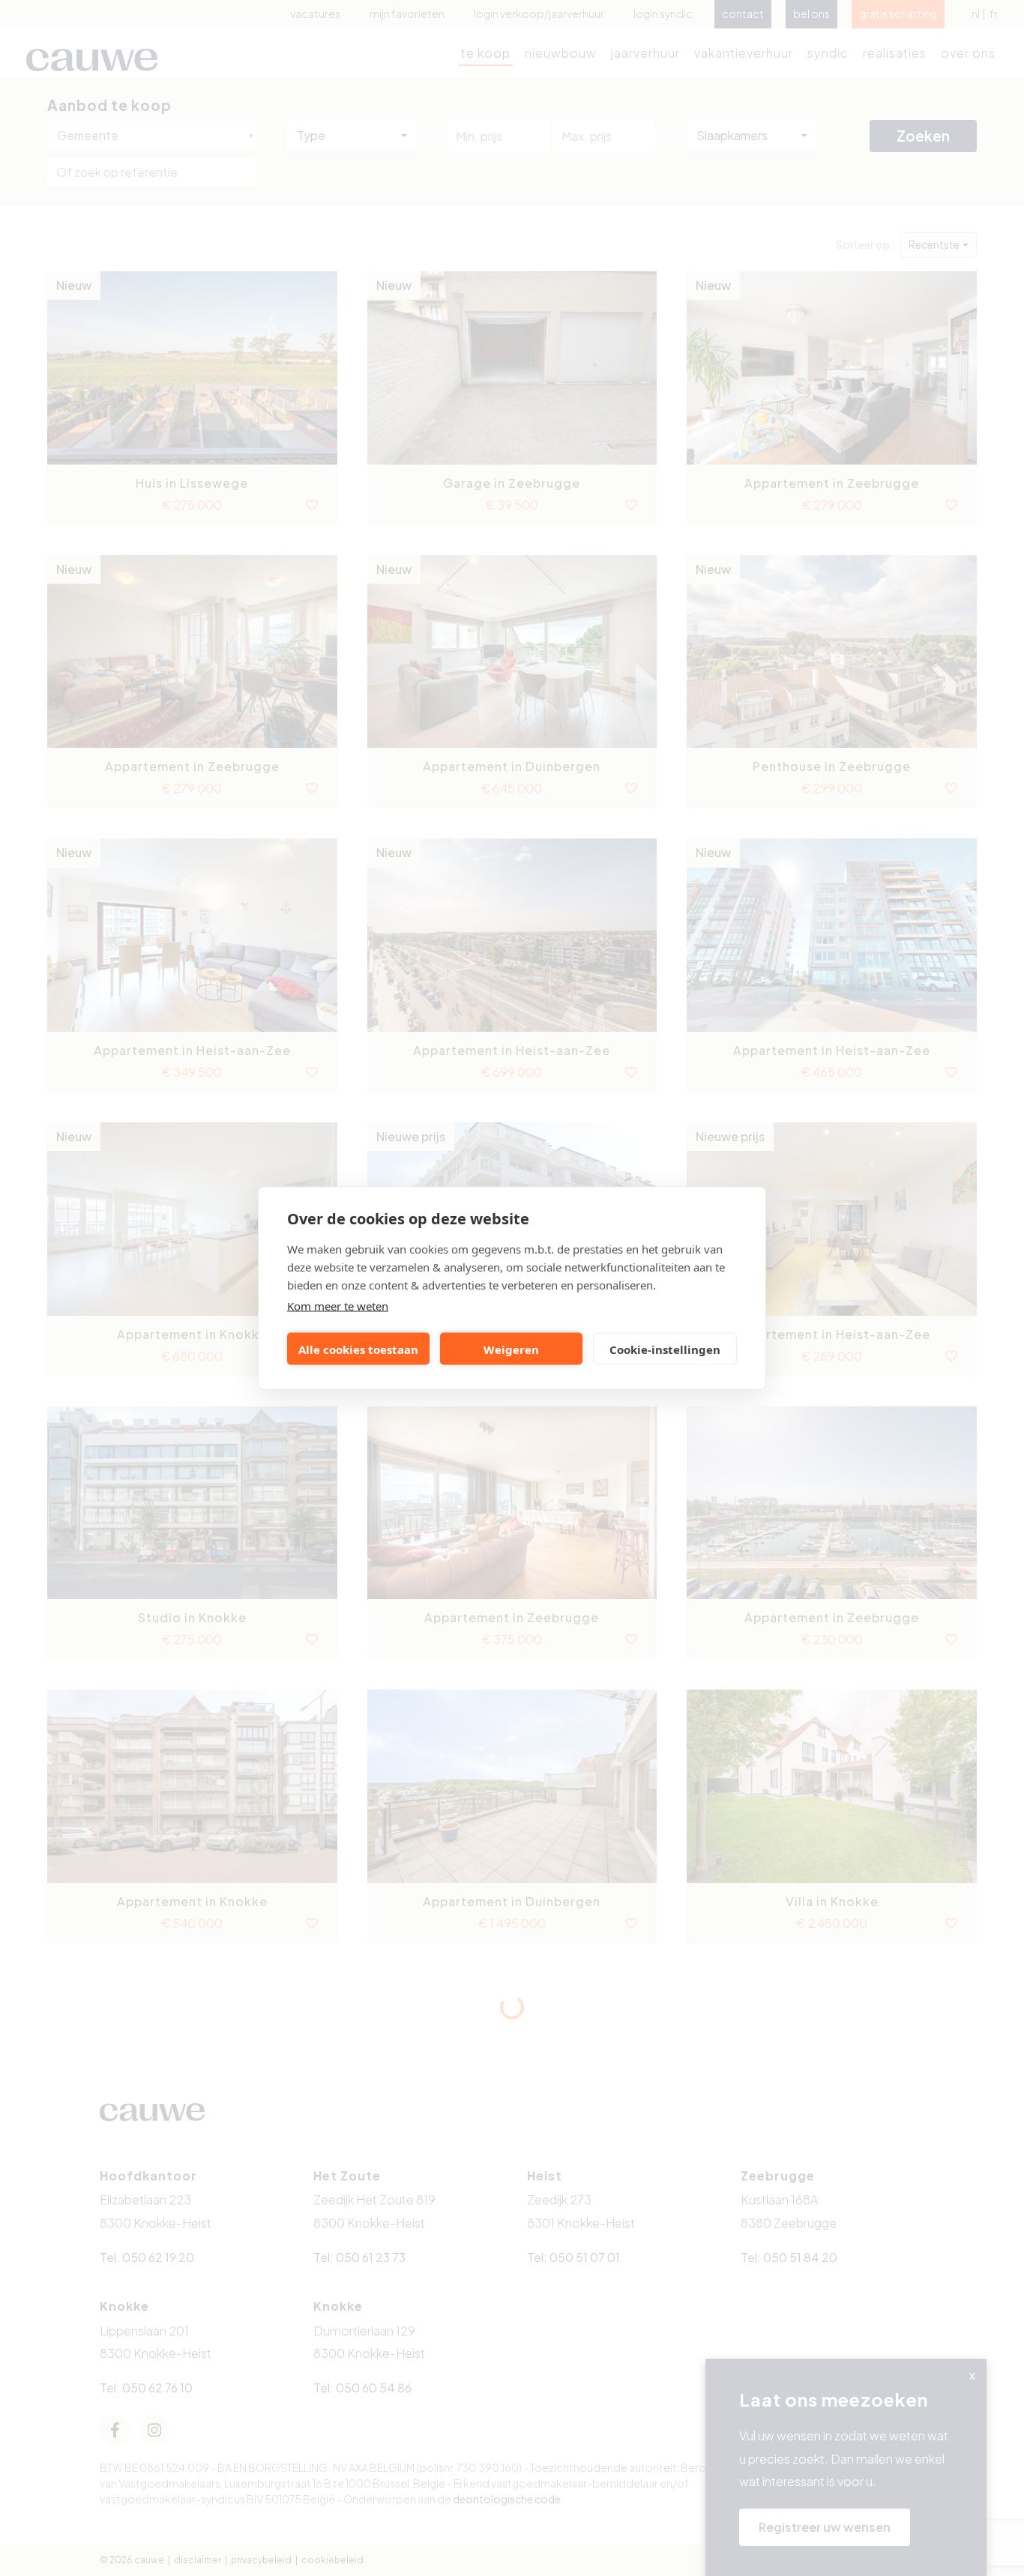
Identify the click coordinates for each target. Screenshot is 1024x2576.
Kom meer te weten (338, 1306)
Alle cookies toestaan (358, 1349)
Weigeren (511, 1349)
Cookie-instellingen (665, 1349)
